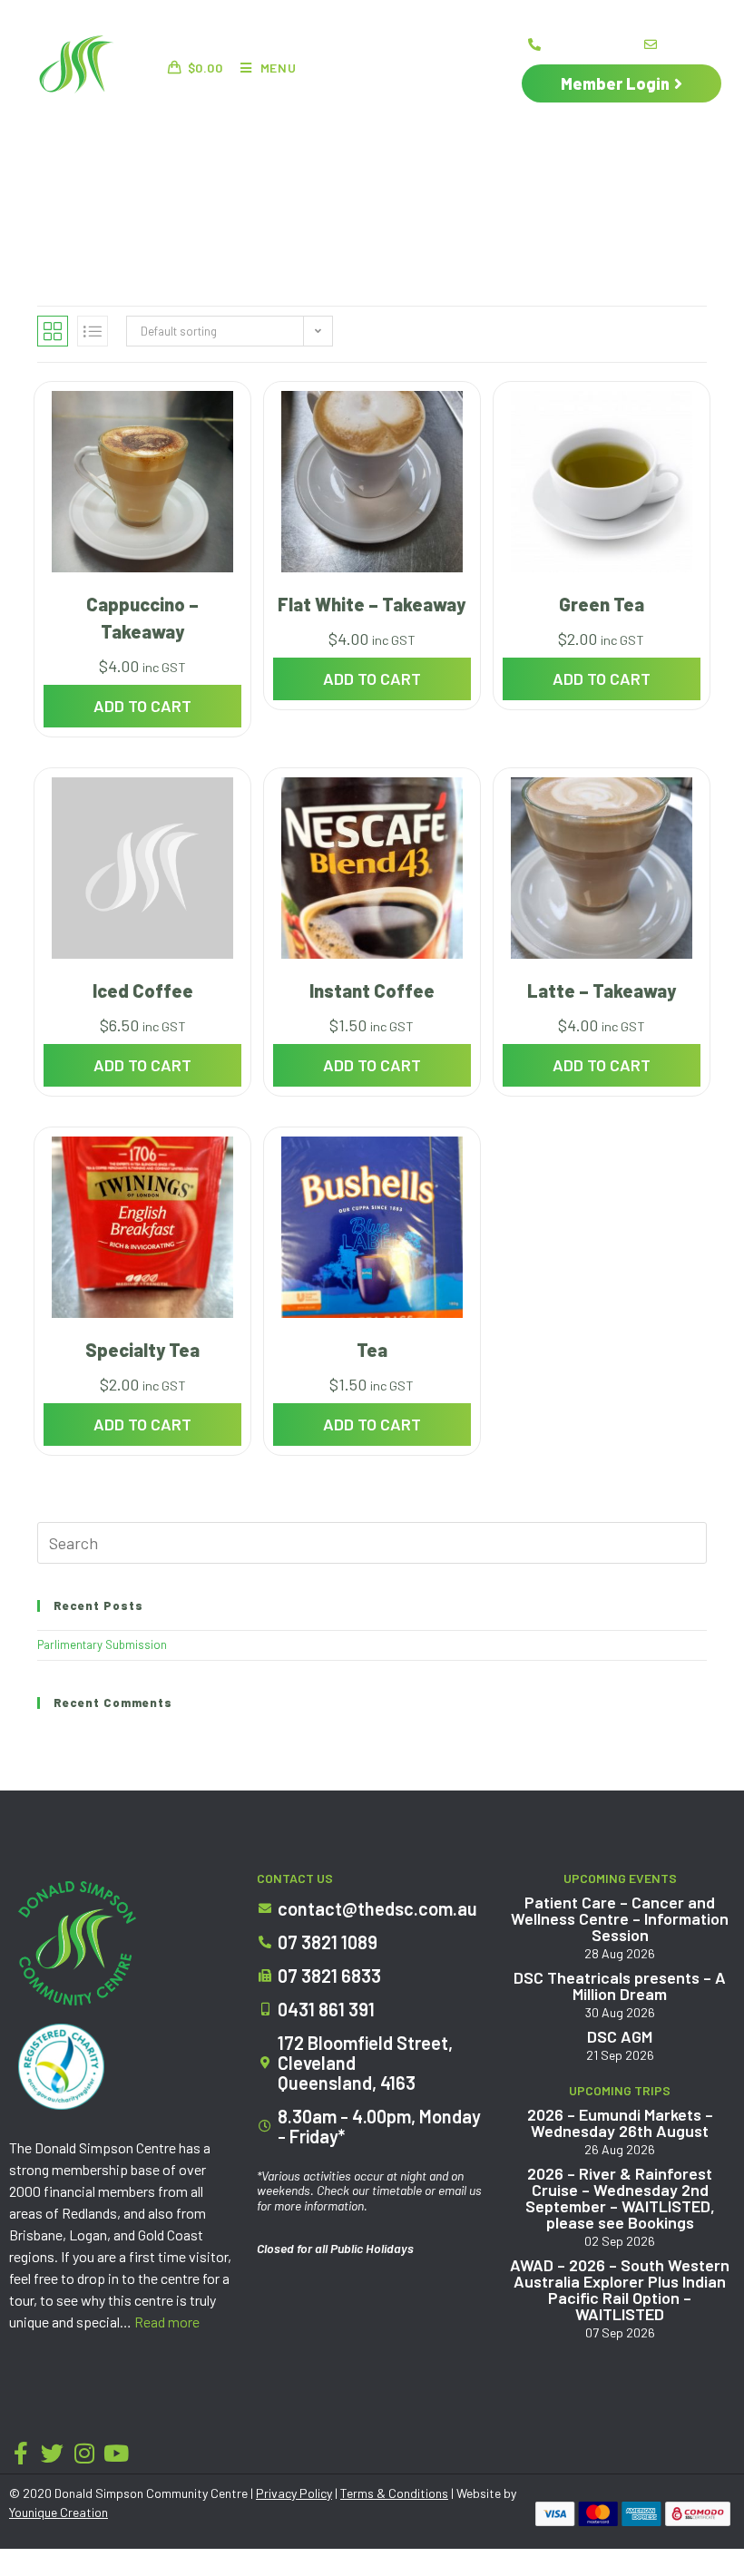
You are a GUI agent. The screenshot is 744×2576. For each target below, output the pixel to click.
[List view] (93, 331)
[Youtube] (116, 2453)
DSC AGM (620, 2036)
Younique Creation (59, 2512)
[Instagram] (84, 2453)
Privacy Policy (294, 2493)
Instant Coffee (372, 990)
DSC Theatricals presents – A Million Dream (620, 1986)
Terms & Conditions (394, 2493)
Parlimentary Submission (102, 1644)
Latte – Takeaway (602, 990)
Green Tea (602, 604)
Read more (167, 2322)
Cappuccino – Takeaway (142, 618)
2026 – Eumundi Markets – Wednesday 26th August (620, 2122)
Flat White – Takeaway (372, 604)
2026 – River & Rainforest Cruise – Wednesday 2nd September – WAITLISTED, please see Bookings (620, 2198)
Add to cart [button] (142, 706)
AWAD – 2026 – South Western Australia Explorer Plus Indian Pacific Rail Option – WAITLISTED (620, 2289)
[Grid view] (53, 331)
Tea (372, 1350)
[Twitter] (52, 2453)
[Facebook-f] (20, 2453)
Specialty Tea (142, 1350)
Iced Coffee (143, 990)
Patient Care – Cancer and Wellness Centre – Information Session (620, 1918)
